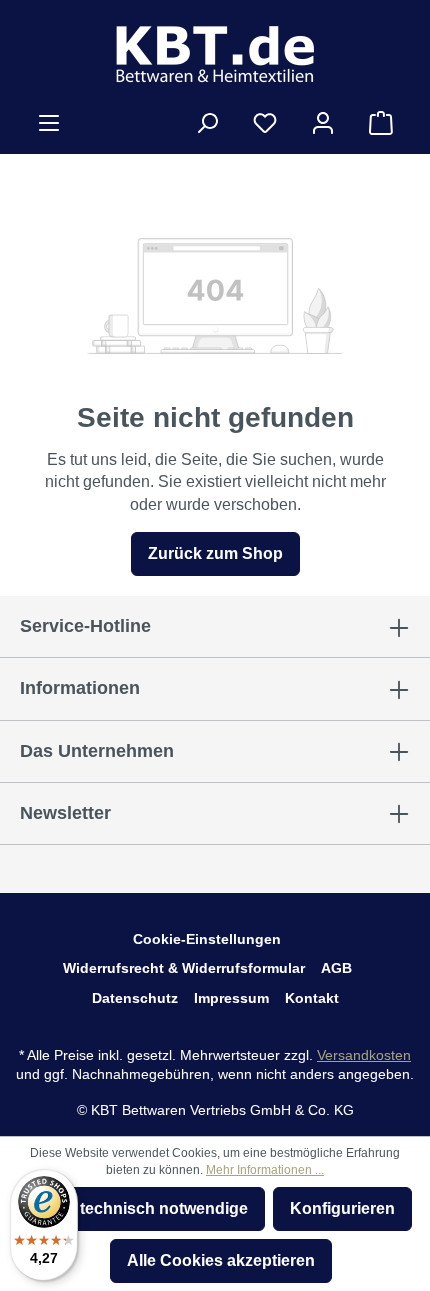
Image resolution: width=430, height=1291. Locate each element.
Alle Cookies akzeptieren (221, 1260)
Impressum (231, 998)
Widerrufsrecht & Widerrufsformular (184, 968)
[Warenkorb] (381, 123)
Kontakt (312, 998)
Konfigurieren (342, 1208)
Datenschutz (135, 998)
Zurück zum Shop (215, 553)
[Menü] (49, 123)
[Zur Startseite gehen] (215, 54)
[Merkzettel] (265, 123)
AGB (336, 968)
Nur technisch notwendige (148, 1208)
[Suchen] (207, 123)
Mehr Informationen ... (265, 1170)
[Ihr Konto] (323, 123)
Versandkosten (364, 1055)
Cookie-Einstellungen (207, 939)
